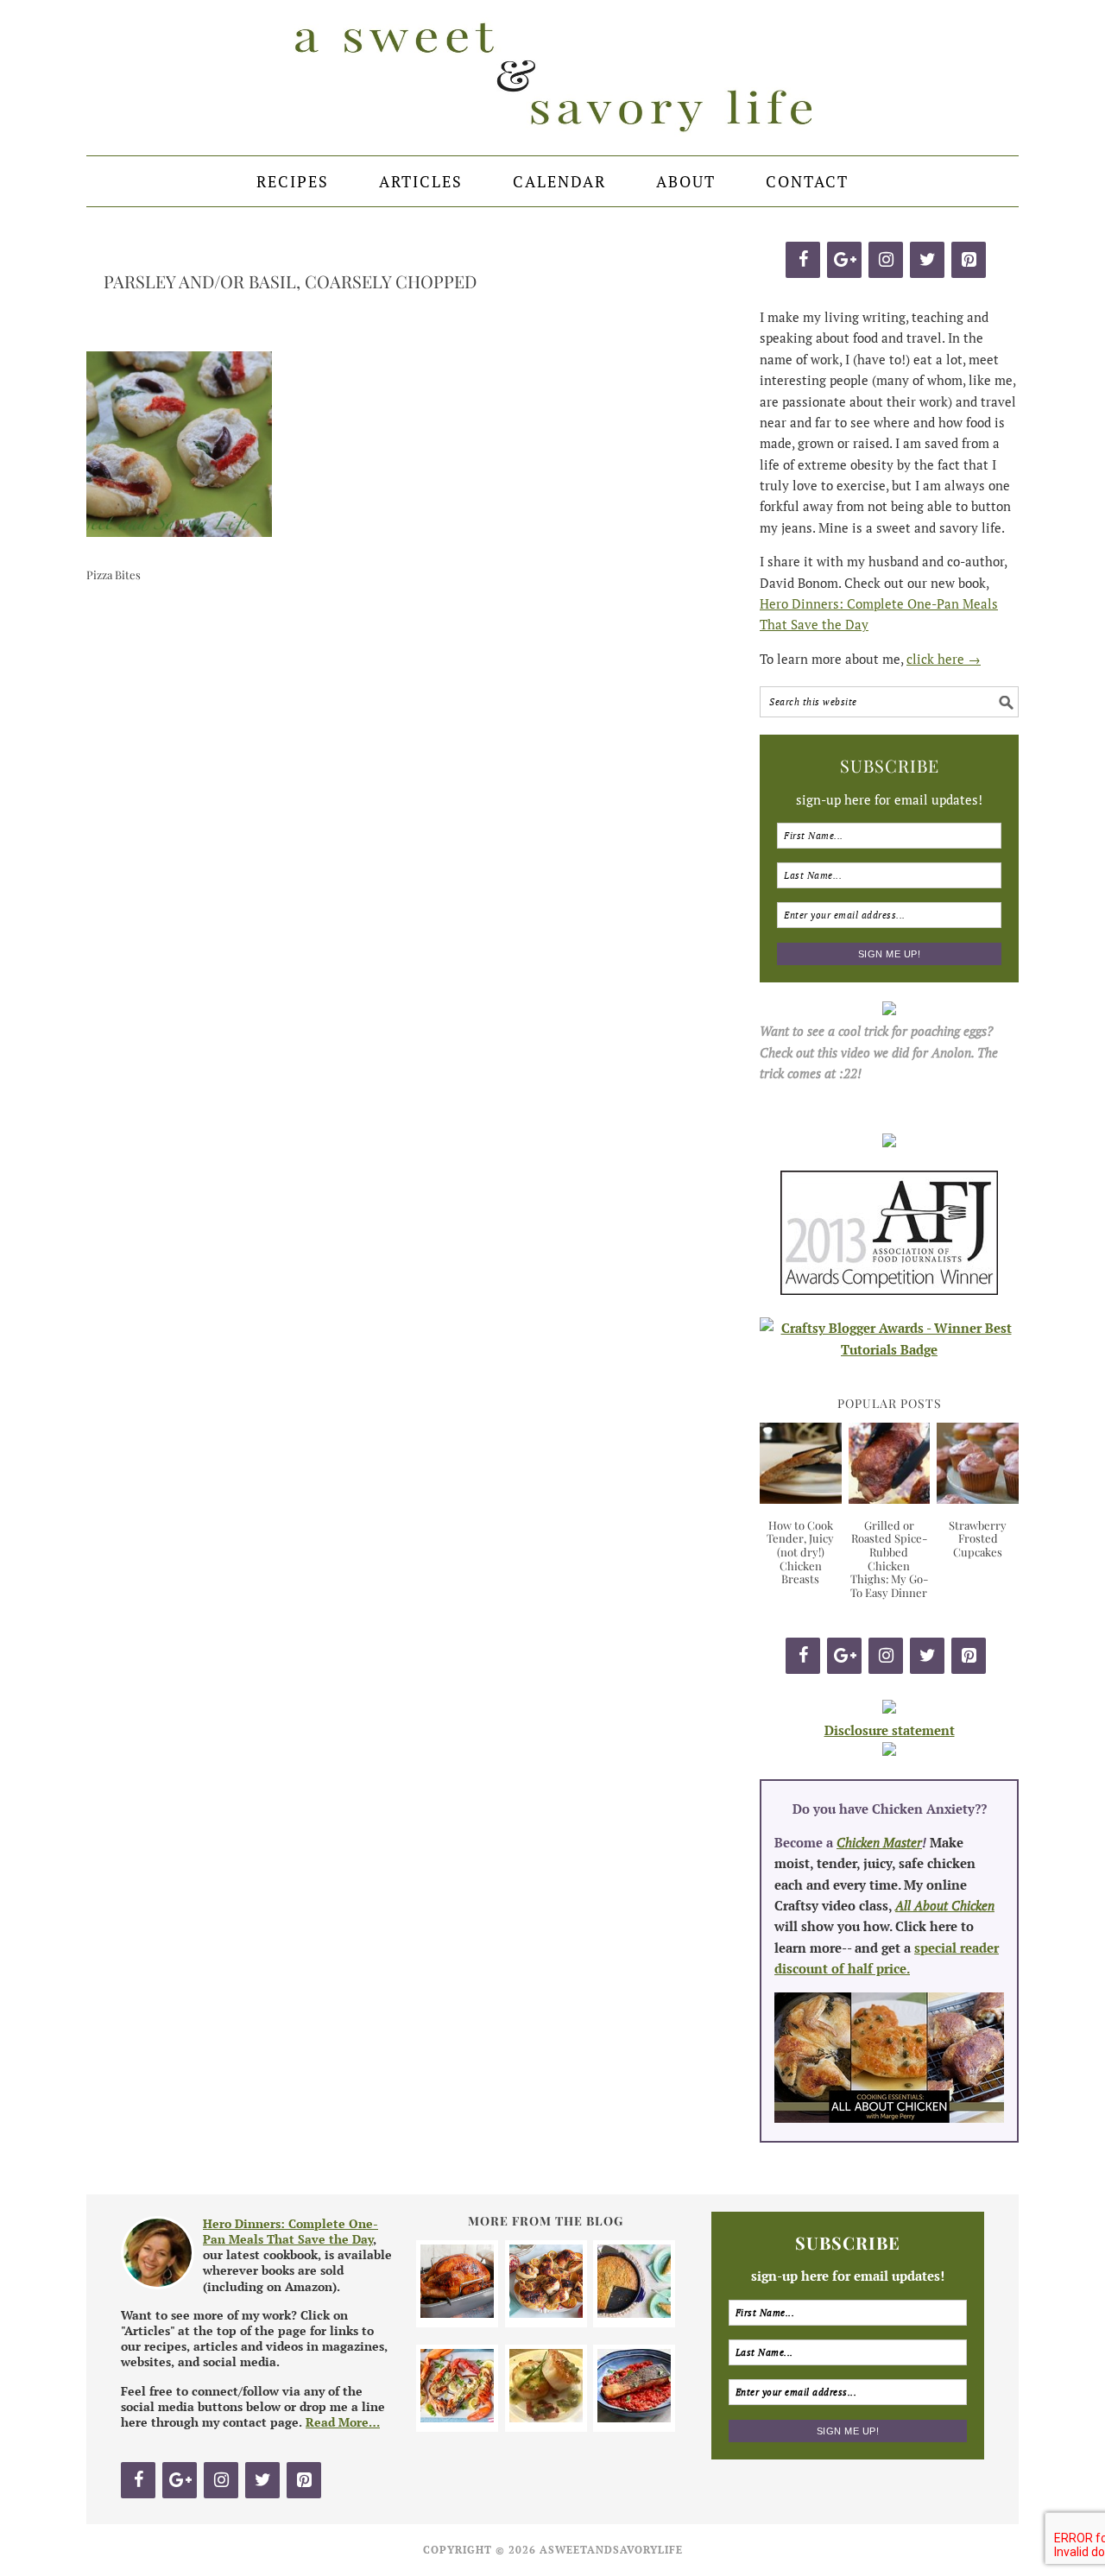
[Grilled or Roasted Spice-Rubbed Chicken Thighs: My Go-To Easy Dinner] (890, 1499)
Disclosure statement (890, 1730)
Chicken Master (879, 1842)
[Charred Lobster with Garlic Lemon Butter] (457, 2417)
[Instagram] (886, 260)
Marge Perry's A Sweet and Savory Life (552, 78)
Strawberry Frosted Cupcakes (978, 1538)
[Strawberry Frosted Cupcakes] (978, 1499)
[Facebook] (803, 260)
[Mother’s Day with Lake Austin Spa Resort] (546, 2417)
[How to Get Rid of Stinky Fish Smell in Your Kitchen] (634, 2417)
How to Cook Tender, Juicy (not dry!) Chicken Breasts (800, 1552)
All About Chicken (945, 1905)
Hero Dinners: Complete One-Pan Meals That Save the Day (290, 2231)
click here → (944, 659)
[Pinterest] (969, 260)
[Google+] (844, 260)
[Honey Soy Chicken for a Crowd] (546, 2313)
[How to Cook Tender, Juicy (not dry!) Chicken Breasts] (801, 1499)
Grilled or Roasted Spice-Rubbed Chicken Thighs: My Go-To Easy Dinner (889, 1559)
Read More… (343, 2422)
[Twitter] (927, 260)
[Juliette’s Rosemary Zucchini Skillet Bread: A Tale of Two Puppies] (634, 2313)
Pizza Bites (114, 575)
